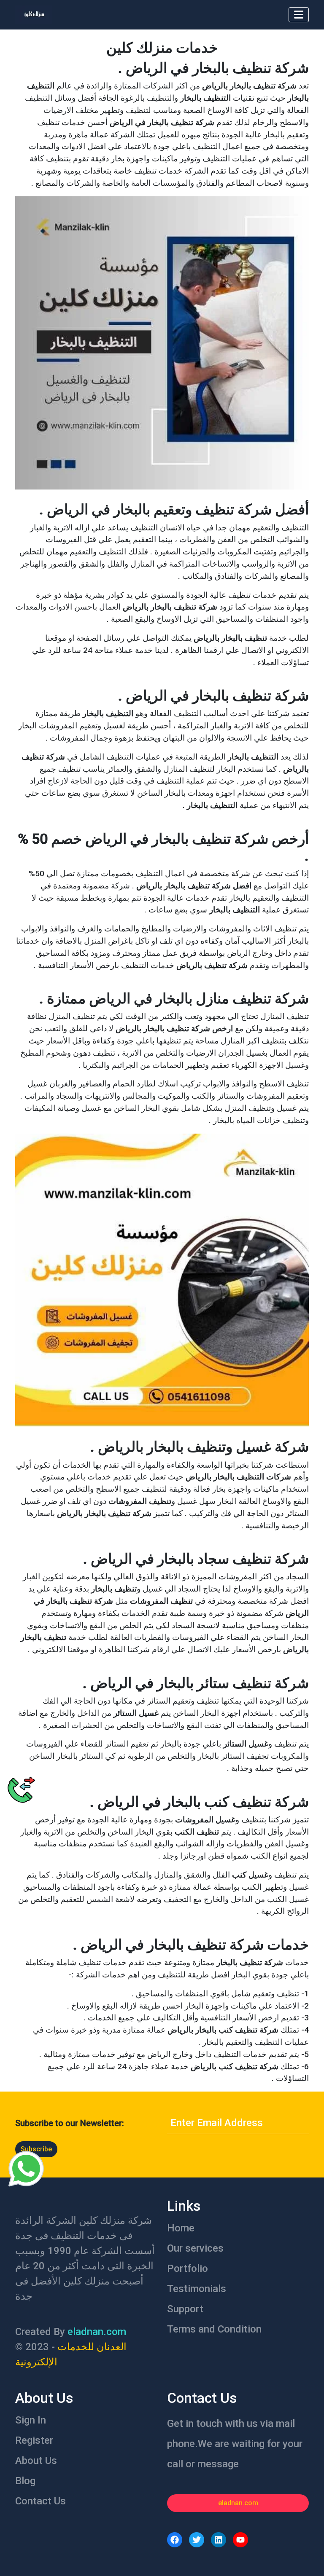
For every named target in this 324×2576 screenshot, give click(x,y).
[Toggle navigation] (299, 15)
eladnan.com (238, 2503)
